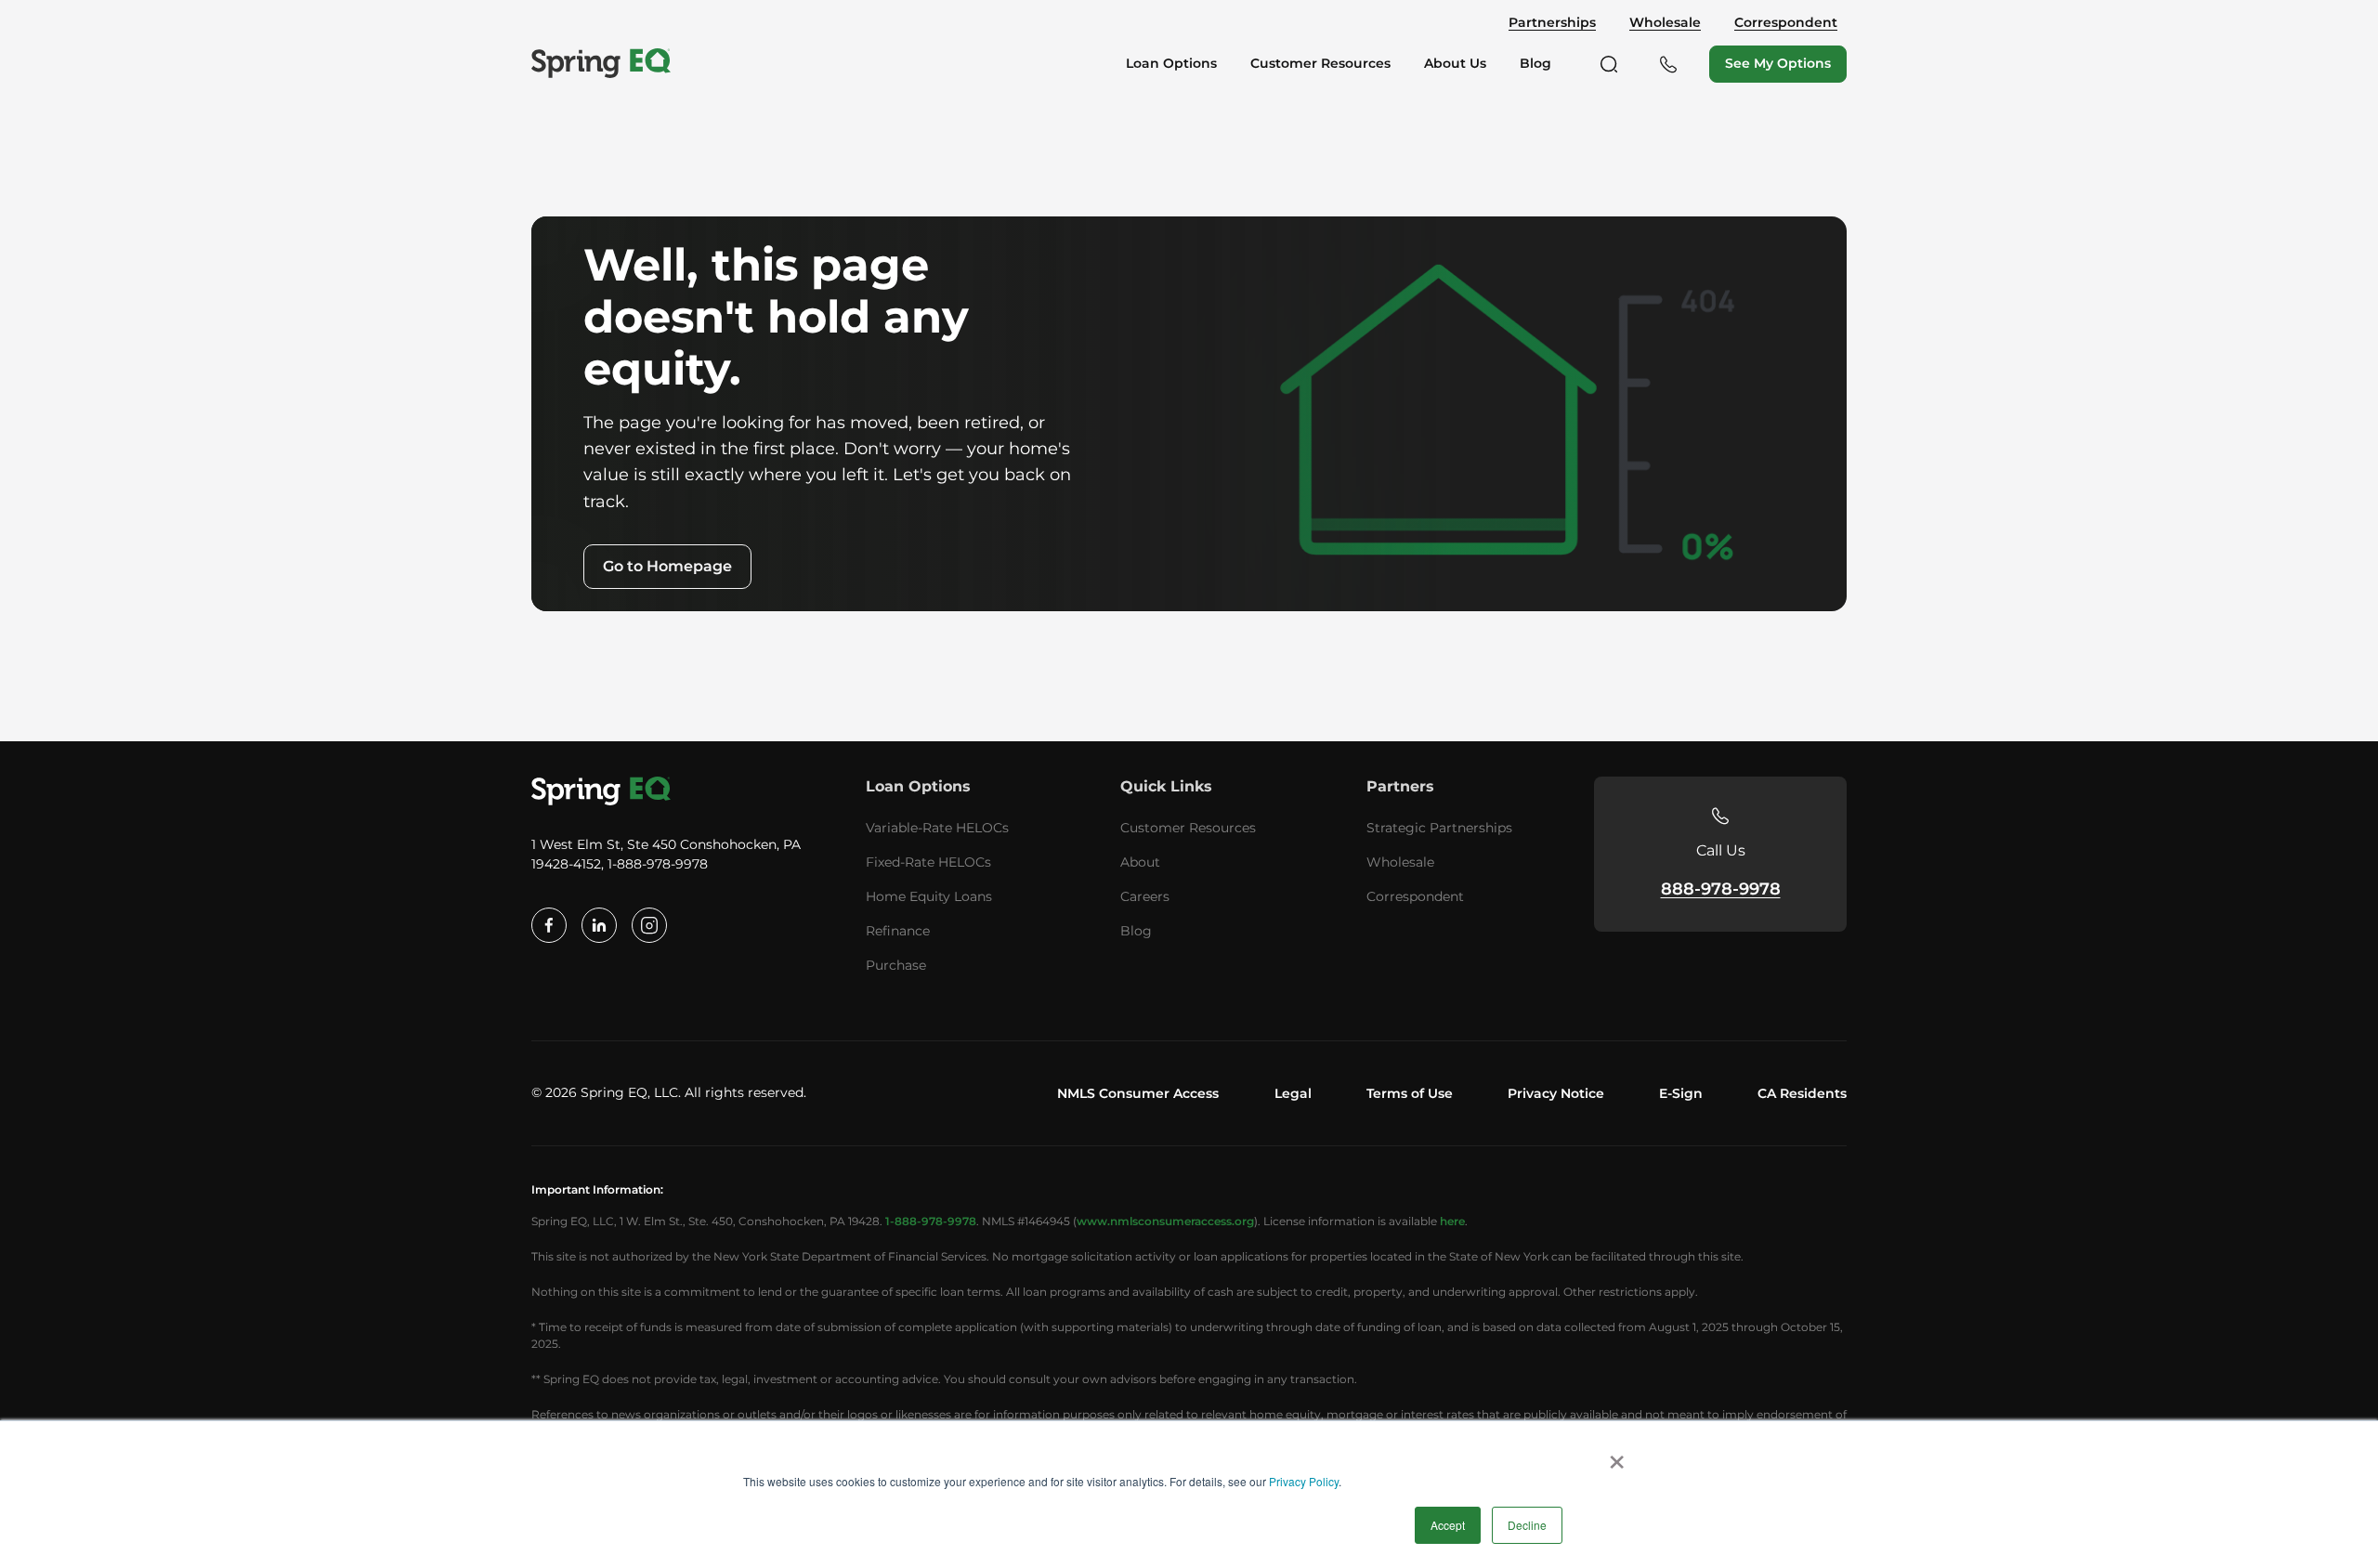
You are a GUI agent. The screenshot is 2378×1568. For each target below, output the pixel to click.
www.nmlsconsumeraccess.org (1165, 1221)
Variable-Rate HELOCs (937, 828)
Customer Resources (1188, 828)
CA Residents (1802, 1093)
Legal (1293, 1093)
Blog (1136, 931)
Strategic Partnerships (1439, 828)
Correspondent (1786, 23)
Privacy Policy (1304, 1481)
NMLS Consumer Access (1138, 1093)
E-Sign (1681, 1093)
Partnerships (1552, 23)
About (1140, 862)
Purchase (896, 965)
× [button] (1617, 1456)
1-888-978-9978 (931, 1221)
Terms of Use (1410, 1093)
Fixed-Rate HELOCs (928, 862)
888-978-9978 (1721, 889)
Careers (1145, 896)
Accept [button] (1448, 1525)
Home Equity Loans (929, 896)
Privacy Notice (1556, 1093)
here (1452, 1221)
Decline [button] (1527, 1525)
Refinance (898, 931)
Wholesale (1665, 23)
